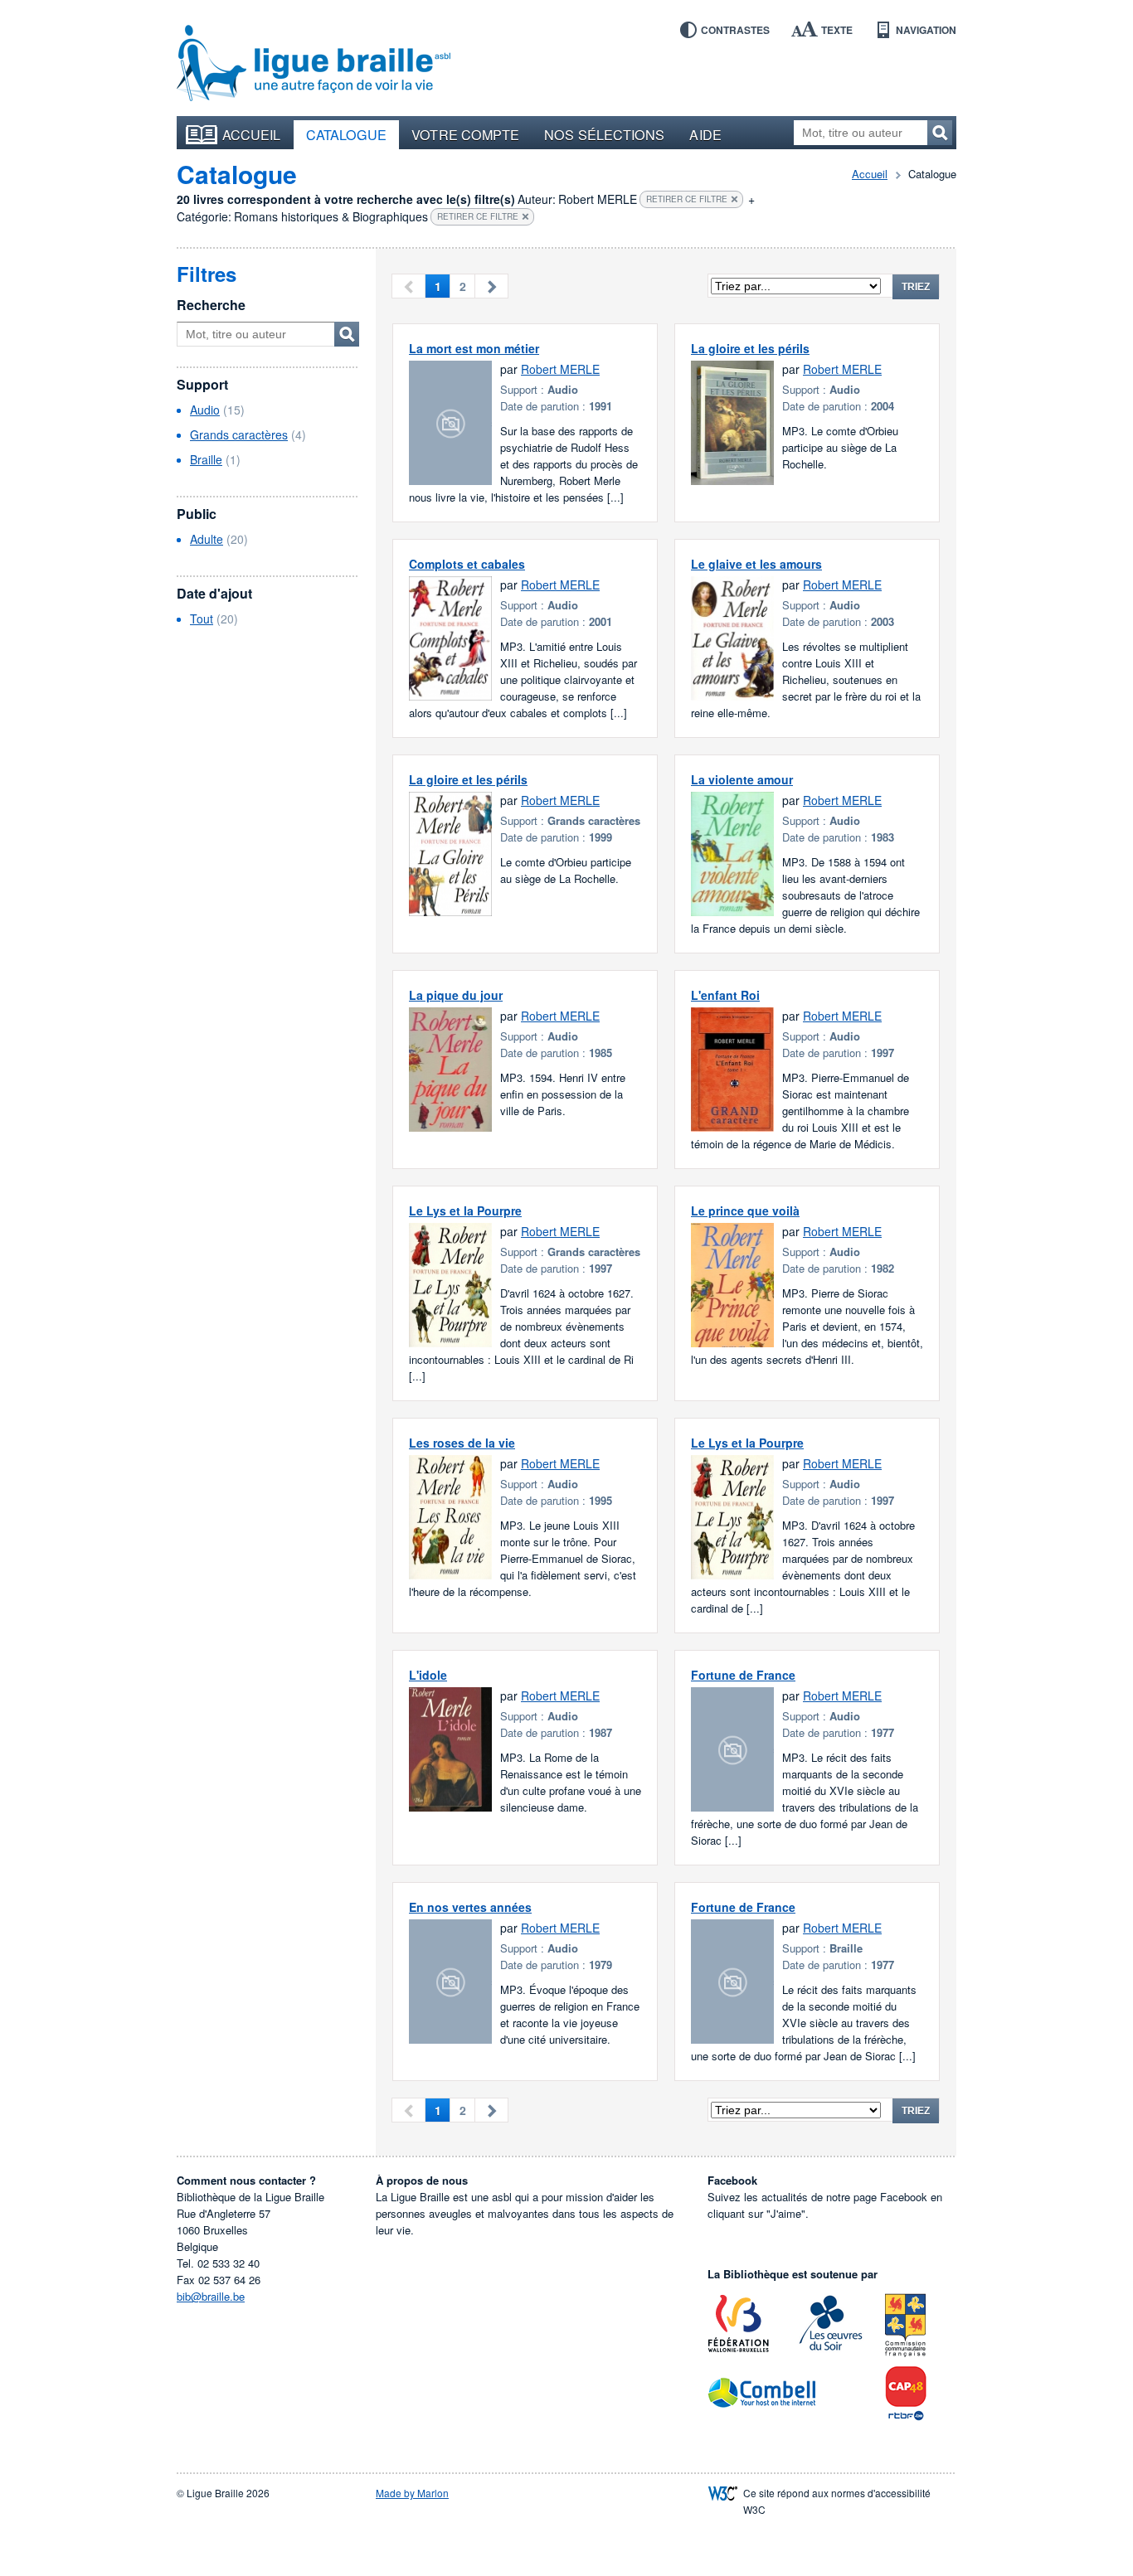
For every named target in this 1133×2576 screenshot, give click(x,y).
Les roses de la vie (462, 1443)
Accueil (252, 134)
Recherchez (940, 133)
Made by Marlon (412, 2493)
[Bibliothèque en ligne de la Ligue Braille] (314, 64)
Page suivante (491, 286)
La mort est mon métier (474, 348)
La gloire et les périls (750, 348)
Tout (202, 619)
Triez (916, 287)
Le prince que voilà (745, 1210)
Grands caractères (239, 434)
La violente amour (742, 779)
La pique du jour (456, 995)
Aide (705, 134)
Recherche (211, 305)
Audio (205, 410)
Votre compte (465, 134)
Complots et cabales (467, 564)
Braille (206, 459)
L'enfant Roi (725, 995)
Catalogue (347, 134)
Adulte (207, 539)
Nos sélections (604, 134)
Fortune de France (743, 1675)
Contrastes (735, 30)
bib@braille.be (211, 2296)
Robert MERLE (560, 369)
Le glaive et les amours (756, 564)
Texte (837, 30)
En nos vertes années (470, 1907)
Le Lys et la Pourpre (465, 1210)
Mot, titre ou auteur (347, 334)
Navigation (926, 30)
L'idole (428, 1675)
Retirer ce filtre (687, 199)
